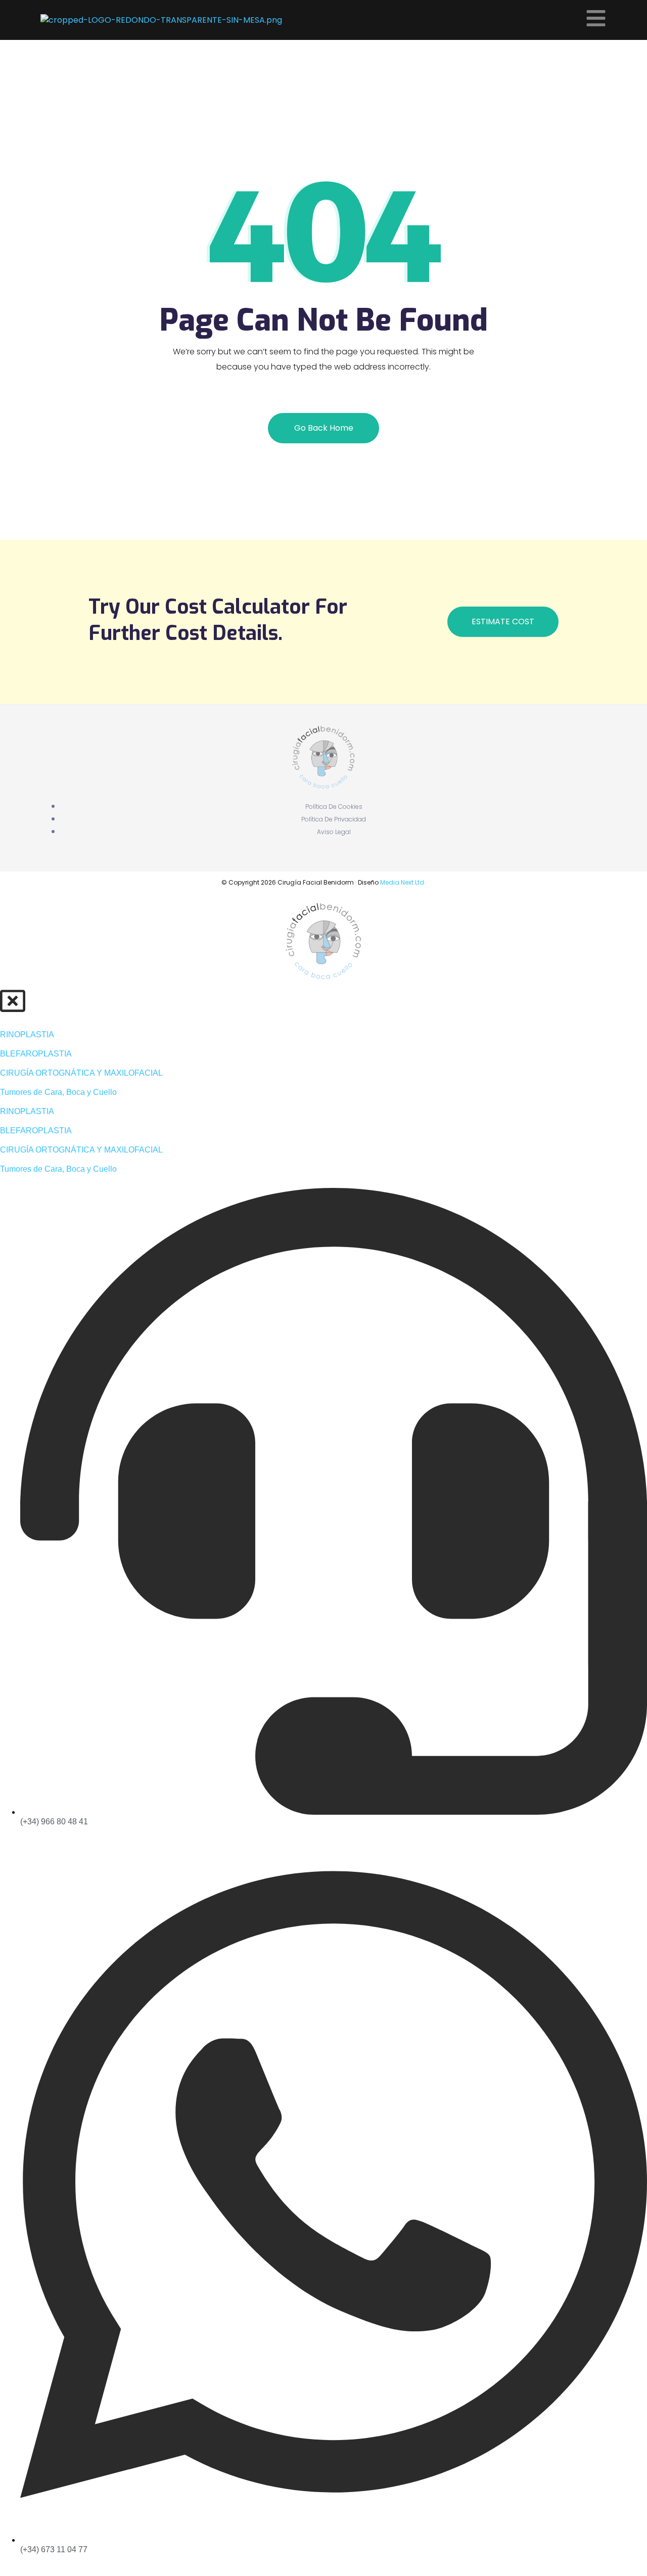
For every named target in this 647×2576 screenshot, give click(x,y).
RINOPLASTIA (27, 1034)
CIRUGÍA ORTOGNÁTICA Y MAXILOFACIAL (81, 1073)
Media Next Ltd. (403, 882)
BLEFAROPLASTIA (36, 1054)
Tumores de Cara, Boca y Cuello (58, 1092)
